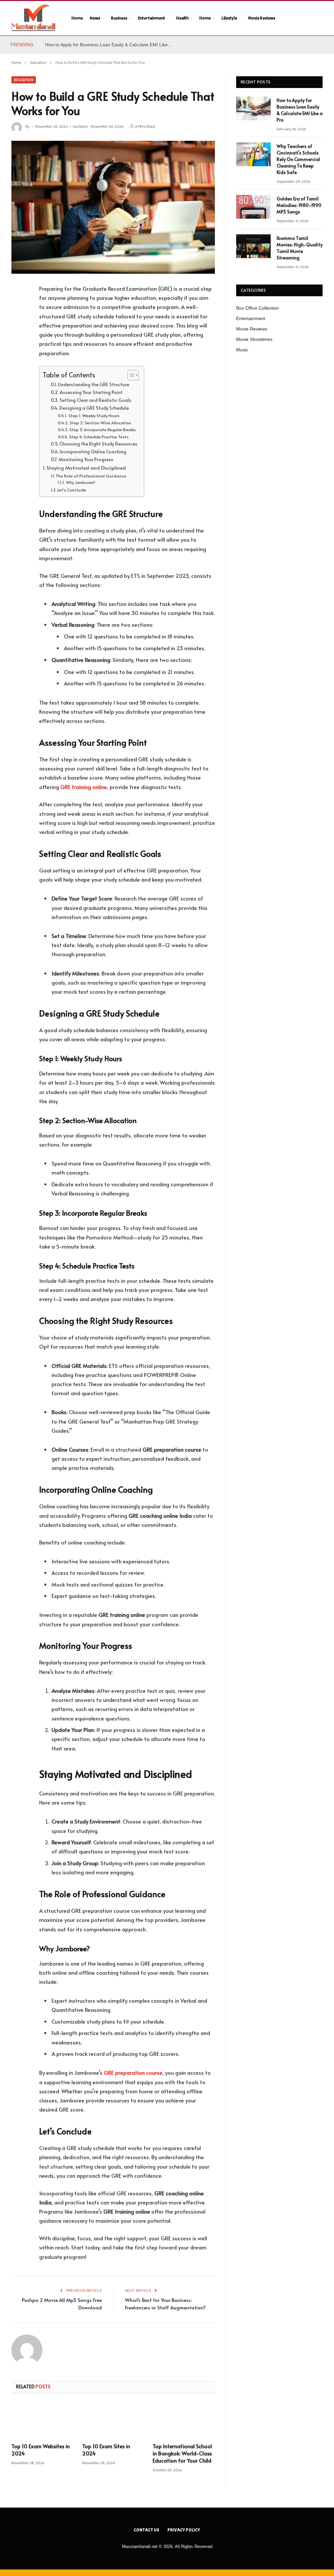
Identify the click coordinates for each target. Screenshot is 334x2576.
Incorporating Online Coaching (93, 451)
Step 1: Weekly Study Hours (94, 416)
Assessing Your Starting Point (91, 392)
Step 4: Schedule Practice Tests (99, 437)
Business (119, 18)
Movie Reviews (262, 18)
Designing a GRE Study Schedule (94, 408)
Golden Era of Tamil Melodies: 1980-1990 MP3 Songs (299, 205)
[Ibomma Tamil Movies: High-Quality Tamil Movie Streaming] (253, 246)
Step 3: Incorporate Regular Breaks (103, 430)
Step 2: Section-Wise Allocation (100, 423)
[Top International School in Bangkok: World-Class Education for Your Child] (184, 2420)
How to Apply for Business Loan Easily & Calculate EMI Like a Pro (110, 45)
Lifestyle (229, 18)
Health (182, 18)
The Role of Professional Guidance (91, 476)
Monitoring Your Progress (86, 459)
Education (24, 80)
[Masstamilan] (33, 18)
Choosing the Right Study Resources (98, 444)
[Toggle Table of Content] (130, 375)
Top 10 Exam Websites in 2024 (41, 2450)
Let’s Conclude (72, 490)
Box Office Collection (258, 308)
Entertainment (152, 18)
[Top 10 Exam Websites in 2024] (43, 2420)
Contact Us (147, 2530)
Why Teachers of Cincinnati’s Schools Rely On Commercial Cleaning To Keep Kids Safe (298, 159)
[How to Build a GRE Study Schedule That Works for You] (113, 207)
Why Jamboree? (81, 482)
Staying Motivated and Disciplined (86, 468)
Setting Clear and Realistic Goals (96, 400)
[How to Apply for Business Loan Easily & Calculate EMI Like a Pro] (253, 108)
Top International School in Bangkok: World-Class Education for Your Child (182, 2453)
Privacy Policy (184, 2530)
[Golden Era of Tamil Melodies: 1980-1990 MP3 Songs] (253, 207)
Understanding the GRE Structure (93, 384)
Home (77, 18)
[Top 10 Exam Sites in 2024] (113, 2420)
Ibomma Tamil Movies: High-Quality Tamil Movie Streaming (300, 248)
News (95, 18)
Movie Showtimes (254, 339)
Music (242, 350)
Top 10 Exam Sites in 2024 (106, 2450)
